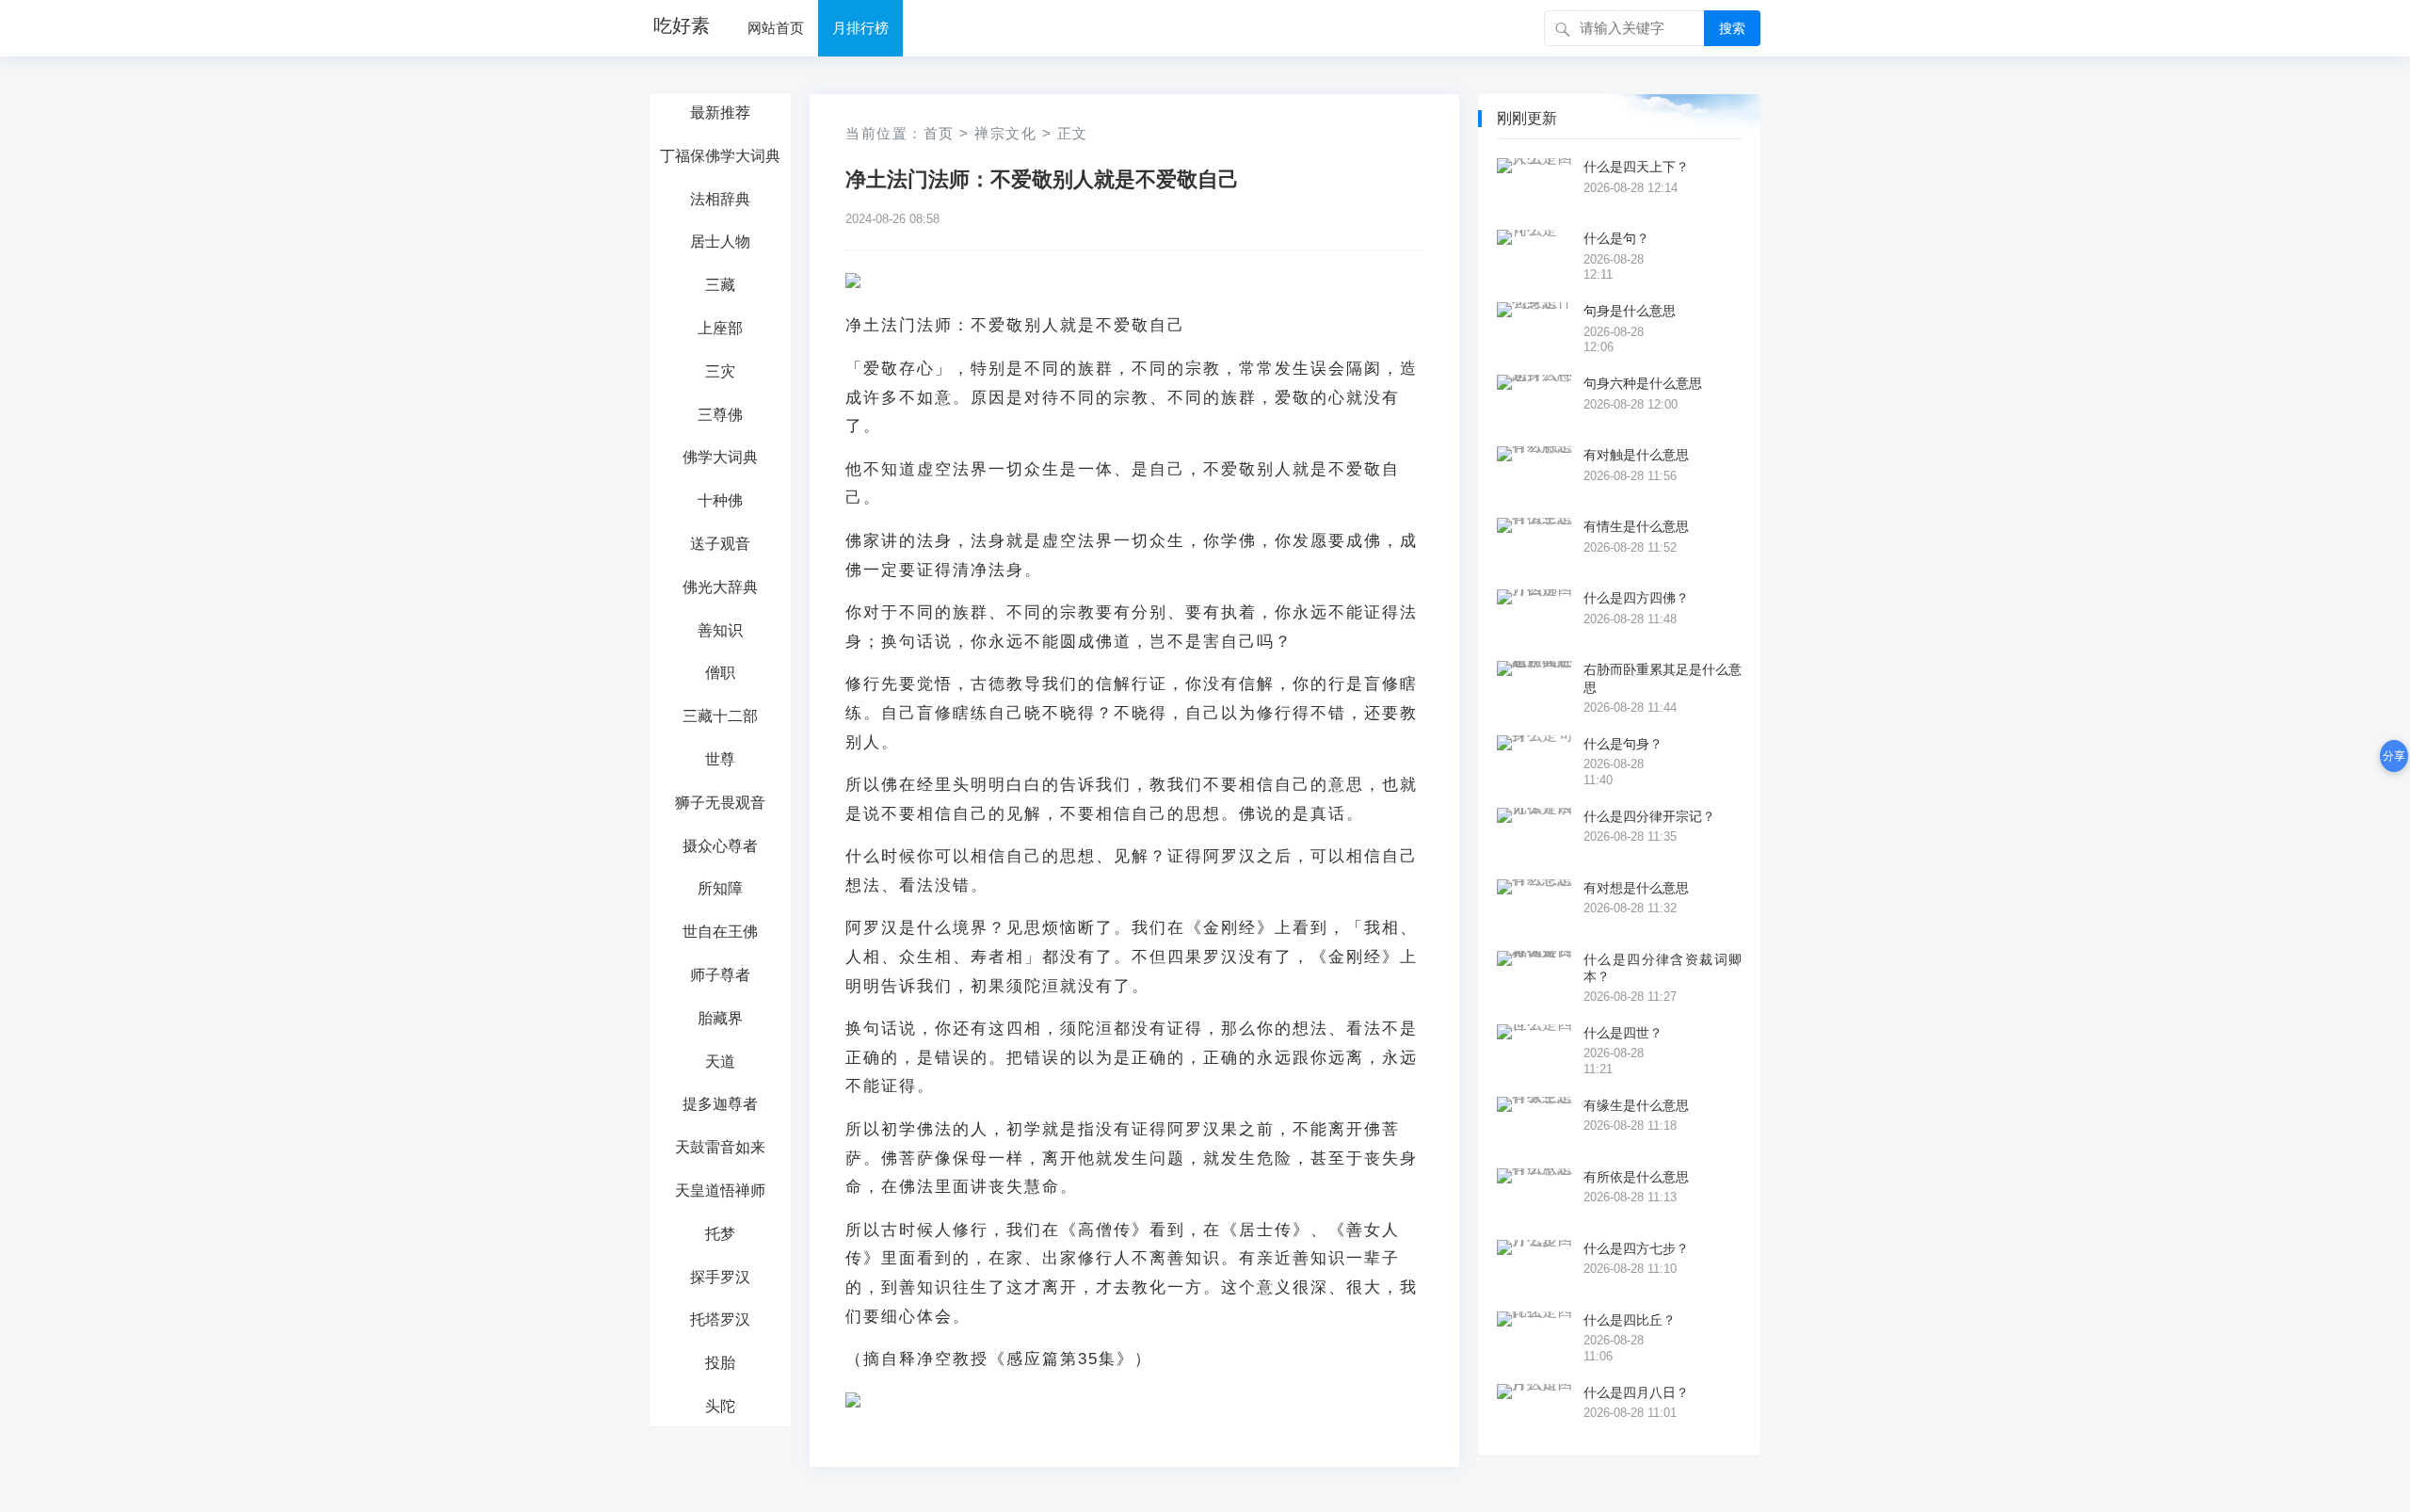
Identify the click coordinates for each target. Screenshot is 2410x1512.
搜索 (1732, 28)
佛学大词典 (720, 457)
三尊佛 (720, 415)
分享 (2394, 756)
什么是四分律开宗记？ (1649, 816)
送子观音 (720, 544)
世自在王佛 (720, 932)
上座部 (720, 328)
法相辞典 (720, 199)
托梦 (720, 1234)
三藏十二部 (720, 716)
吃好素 (682, 25)
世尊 (720, 759)
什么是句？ (1616, 238)
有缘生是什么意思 (1636, 1105)
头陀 (720, 1406)
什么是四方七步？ (1636, 1248)
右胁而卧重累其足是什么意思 (1663, 678)
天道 (720, 1062)
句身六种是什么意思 (1643, 383)
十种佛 (720, 500)
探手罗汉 (720, 1277)
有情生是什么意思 (1636, 526)
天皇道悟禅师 (720, 1190)
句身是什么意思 (1630, 311)
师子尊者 (720, 975)
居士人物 (720, 241)
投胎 (720, 1363)
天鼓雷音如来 (720, 1147)
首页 (939, 133)
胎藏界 (720, 1018)
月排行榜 (860, 28)
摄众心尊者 (720, 846)
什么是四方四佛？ (1636, 598)
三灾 (720, 371)
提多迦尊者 (720, 1104)
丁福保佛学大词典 (720, 156)
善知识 (720, 630)
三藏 (720, 285)
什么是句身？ (1623, 744)
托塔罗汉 (720, 1319)
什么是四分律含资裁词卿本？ (1663, 968)
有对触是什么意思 (1636, 455)
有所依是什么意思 (1636, 1177)
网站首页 (776, 28)
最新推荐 (720, 113)
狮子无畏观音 (720, 803)
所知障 (720, 888)
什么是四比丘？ (1630, 1320)
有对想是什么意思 (1636, 888)
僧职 (720, 673)
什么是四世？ (1623, 1033)
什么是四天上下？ (1636, 167)
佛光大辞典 (720, 587)
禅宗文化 (1005, 133)
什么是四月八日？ (1636, 1392)
